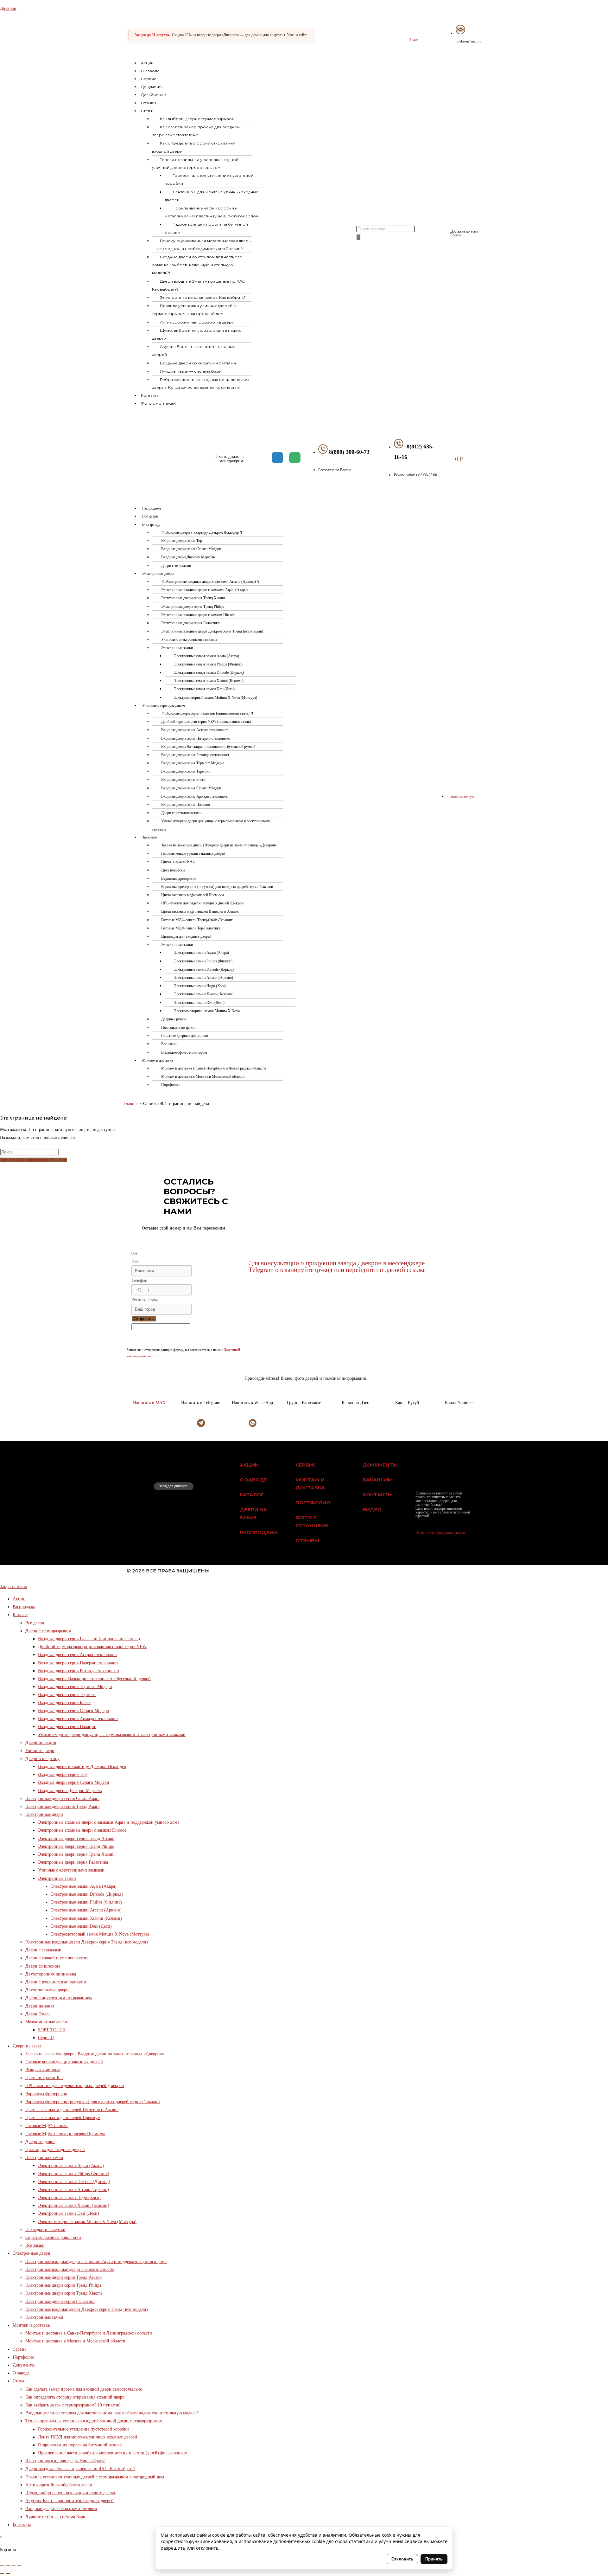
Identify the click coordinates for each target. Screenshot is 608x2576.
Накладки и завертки (178, 1027)
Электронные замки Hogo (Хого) (200, 986)
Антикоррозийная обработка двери (197, 322)
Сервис (149, 79)
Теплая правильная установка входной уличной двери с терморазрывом (195, 164)
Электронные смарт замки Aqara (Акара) (206, 656)
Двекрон (8, 8)
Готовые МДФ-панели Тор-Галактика (191, 928)
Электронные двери (158, 574)
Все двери (150, 516)
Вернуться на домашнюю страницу (34, 1160)
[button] (244, 111)
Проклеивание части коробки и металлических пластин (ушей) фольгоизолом (212, 212)
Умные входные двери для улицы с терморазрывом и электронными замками (211, 825)
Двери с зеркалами (176, 566)
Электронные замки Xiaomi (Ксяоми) (204, 994)
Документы (152, 87)
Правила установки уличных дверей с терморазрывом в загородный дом (194, 310)
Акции (147, 63)
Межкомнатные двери (46, 2022)
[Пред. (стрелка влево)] (2, 2573)
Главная (131, 1104)
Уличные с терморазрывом (164, 705)
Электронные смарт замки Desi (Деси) (204, 689)
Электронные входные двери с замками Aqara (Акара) (204, 590)
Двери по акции (41, 1742)
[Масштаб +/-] (2, 2565)
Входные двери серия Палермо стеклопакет (196, 738)
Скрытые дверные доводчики (185, 1036)
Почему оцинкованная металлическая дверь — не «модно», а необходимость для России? (201, 245)
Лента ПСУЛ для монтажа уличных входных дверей (211, 196)
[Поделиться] (14, 2565)
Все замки (169, 1044)
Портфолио (170, 1085)
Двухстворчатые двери (47, 1990)
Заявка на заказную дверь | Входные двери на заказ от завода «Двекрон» (219, 845)
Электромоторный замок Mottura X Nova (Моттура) (215, 697)
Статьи (147, 111)
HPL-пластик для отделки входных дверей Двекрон (202, 903)
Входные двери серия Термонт (186, 771)
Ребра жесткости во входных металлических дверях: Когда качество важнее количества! (201, 383)
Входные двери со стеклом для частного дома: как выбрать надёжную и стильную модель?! (197, 265)
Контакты (150, 395)
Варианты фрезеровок (179, 878)
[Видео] (413, 31)
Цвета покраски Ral (44, 2078)
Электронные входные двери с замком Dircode (198, 615)
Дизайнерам (154, 95)
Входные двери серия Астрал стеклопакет (194, 730)
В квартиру (151, 524)
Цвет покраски (173, 870)
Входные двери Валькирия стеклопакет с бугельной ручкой (208, 747)
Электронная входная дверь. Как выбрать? (203, 297)
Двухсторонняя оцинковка (51, 1974)
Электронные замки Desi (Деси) (199, 1003)
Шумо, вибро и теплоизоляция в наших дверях (196, 334)
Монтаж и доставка (158, 1060)
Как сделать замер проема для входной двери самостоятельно (196, 131)
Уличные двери (40, 1751)
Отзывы (149, 103)
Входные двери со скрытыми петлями (198, 363)
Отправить (144, 1319)
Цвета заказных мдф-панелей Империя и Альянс (200, 911)
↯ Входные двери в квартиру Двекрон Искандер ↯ (202, 532)
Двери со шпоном (43, 1966)
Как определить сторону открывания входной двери (194, 147)
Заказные (149, 837)
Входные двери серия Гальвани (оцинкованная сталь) (89, 1639)
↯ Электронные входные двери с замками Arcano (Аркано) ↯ (211, 581)
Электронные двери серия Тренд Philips (193, 607)
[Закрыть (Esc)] (19, 2565)
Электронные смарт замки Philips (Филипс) (208, 664)
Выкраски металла (43, 2070)
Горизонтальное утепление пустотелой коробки (209, 179)
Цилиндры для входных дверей (186, 936)
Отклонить (402, 2559)
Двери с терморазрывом (48, 1631)
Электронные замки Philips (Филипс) (203, 961)
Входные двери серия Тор (182, 541)
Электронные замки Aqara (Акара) (201, 953)
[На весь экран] (8, 2565)
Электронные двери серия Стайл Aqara (62, 1799)
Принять (434, 2559)
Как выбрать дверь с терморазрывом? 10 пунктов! (73, 2405)
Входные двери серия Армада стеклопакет (195, 796)
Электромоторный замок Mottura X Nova (207, 1011)
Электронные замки (177, 648)
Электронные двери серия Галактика (190, 623)
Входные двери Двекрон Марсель (188, 557)
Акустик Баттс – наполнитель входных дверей (193, 350)
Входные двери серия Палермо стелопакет (78, 1663)
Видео (414, 39)
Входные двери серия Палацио (186, 805)
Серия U (46, 2038)
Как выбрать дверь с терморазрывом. (198, 119)
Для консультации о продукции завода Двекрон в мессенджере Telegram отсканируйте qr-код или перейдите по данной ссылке (337, 1266)
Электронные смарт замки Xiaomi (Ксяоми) (209, 681)
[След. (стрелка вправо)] (8, 2573)
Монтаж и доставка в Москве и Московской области (203, 1076)
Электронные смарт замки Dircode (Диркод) (209, 672)
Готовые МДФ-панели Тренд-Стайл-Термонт (197, 920)
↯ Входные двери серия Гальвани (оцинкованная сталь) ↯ (207, 713)
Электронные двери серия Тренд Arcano (76, 1838)
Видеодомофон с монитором (184, 1052)
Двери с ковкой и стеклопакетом (57, 1958)
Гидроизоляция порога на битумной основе (206, 228)
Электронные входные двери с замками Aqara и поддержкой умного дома (109, 1822)
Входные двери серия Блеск (183, 780)
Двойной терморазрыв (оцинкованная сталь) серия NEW (92, 1647)
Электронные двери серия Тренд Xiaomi (193, 598)
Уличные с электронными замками (189, 639)
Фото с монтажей (158, 403)
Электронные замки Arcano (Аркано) (203, 978)
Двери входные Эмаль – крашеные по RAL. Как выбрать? (199, 285)
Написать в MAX (149, 1403)
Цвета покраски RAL (178, 862)
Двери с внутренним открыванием (59, 1998)
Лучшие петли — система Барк (191, 371)
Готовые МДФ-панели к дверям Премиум (65, 2134)
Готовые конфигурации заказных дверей (193, 853)
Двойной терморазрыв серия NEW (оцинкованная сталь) (206, 722)
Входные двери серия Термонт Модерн (192, 763)
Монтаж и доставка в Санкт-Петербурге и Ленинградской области (213, 1068)
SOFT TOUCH (52, 2030)
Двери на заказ (40, 2006)
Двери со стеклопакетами (181, 813)
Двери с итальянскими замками (56, 1982)
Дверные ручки (173, 1019)
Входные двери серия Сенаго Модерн (191, 549)
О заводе (150, 71)
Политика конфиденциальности (440, 1532)
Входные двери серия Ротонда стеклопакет (195, 755)
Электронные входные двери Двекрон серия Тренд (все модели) (212, 631)
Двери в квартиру (42, 1759)
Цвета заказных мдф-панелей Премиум (193, 895)
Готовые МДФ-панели (47, 2126)
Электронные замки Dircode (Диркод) (204, 969)
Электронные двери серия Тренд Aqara (62, 1806)
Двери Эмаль (38, 2014)
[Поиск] (358, 237)
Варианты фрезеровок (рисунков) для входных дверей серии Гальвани (217, 887)
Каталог (20, 1615)
